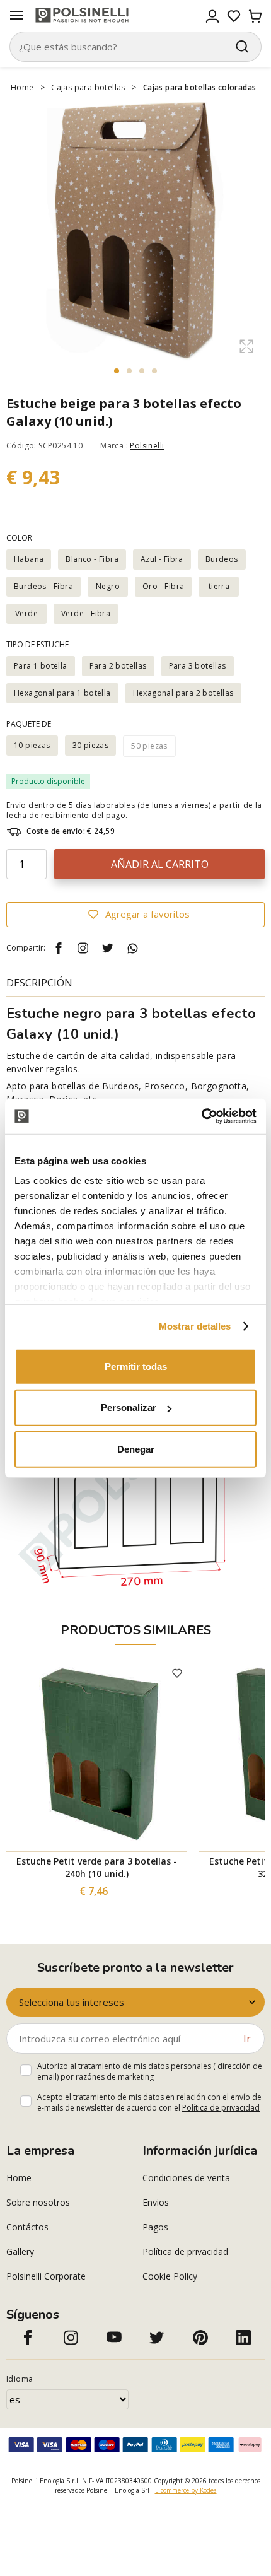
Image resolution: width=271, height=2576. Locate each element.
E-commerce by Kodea (186, 2490)
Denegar (136, 1449)
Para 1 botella (41, 666)
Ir (247, 2039)
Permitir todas (136, 1366)
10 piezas (32, 745)
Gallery (20, 2251)
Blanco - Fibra (92, 559)
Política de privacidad (221, 2108)
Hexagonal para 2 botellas (183, 693)
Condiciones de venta (186, 2178)
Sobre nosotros (38, 2202)
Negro (108, 586)
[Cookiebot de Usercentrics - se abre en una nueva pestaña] (201, 1116)
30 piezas (91, 745)
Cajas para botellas (88, 87)
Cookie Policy (170, 2276)
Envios (156, 2202)
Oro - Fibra (163, 586)
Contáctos (27, 2227)
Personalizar (129, 1408)
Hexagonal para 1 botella (62, 693)
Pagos (155, 2227)
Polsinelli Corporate (46, 2276)
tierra (219, 586)
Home (22, 87)
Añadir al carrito (160, 864)
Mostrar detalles (195, 1326)
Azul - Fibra (162, 559)
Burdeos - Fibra (43, 586)
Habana (29, 559)
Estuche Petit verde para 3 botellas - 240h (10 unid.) (97, 1867)
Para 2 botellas (118, 666)
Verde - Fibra (86, 613)
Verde (26, 613)
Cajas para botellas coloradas (200, 87)
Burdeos (222, 559)
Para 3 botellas (198, 666)
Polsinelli (147, 446)
